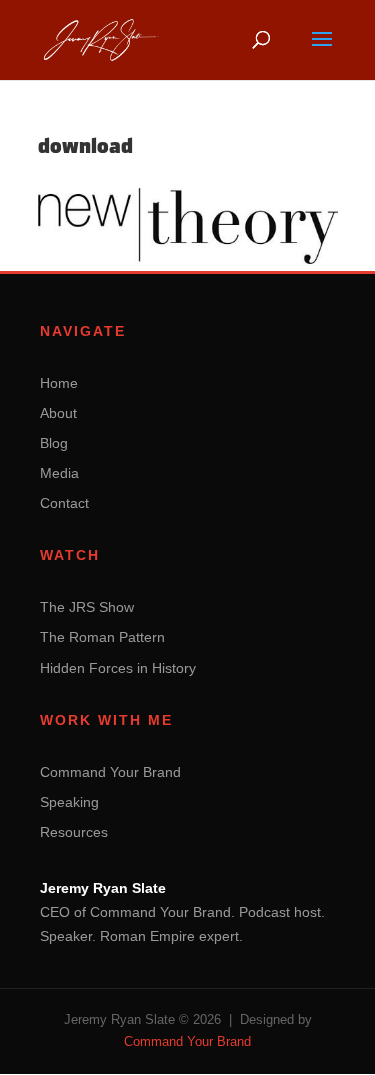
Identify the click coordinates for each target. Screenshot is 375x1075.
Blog (54, 443)
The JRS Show (87, 607)
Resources (74, 832)
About (58, 413)
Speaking (69, 802)
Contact (64, 503)
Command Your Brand (110, 772)
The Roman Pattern (102, 637)
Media (59, 473)
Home (59, 383)
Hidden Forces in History (118, 668)
